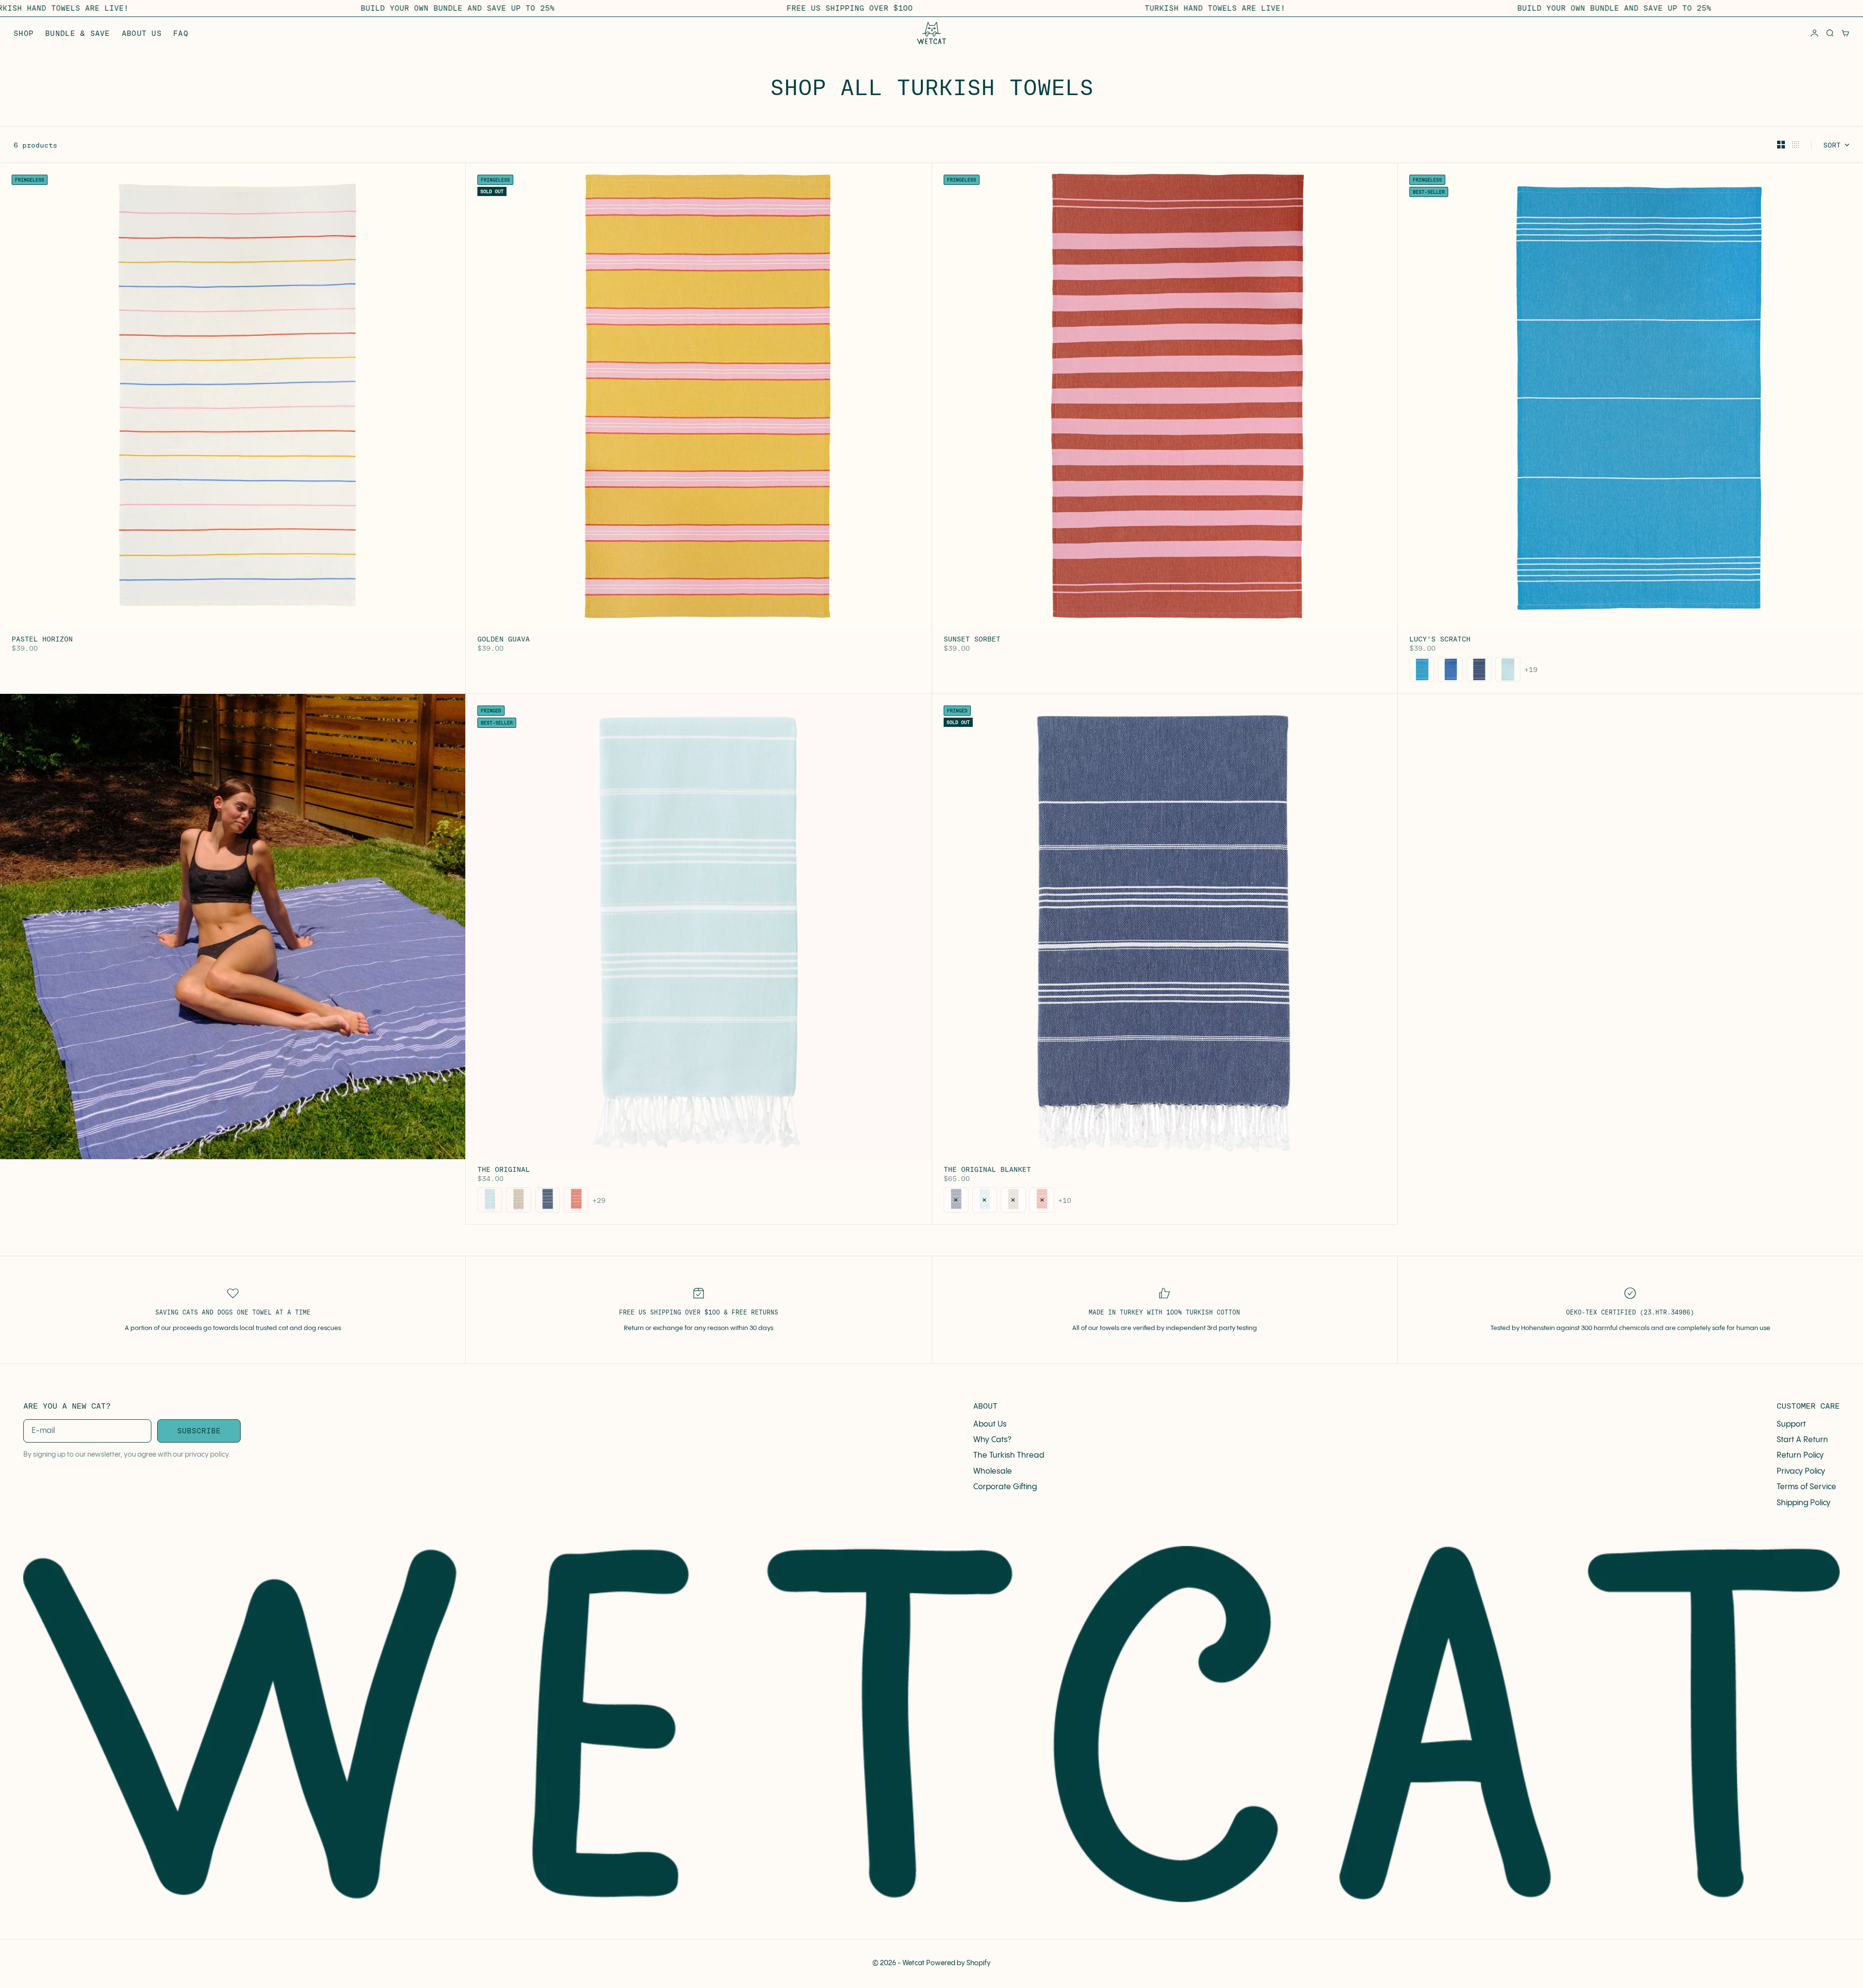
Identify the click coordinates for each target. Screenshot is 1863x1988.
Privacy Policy (1801, 1471)
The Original (504, 1170)
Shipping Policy (1804, 1503)
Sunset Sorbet (972, 640)
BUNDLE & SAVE (78, 33)
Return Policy (1800, 1455)
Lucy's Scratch (1440, 640)
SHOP (24, 33)
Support (1791, 1424)
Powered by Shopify (958, 1963)
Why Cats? (992, 1440)
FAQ (181, 33)
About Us (990, 1424)
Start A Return (1802, 1440)
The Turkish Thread (1009, 1455)
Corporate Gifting (1005, 1487)
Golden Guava (504, 640)
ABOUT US (142, 33)
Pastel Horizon (42, 640)
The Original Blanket (987, 1170)
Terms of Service (1806, 1487)
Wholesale (993, 1471)
